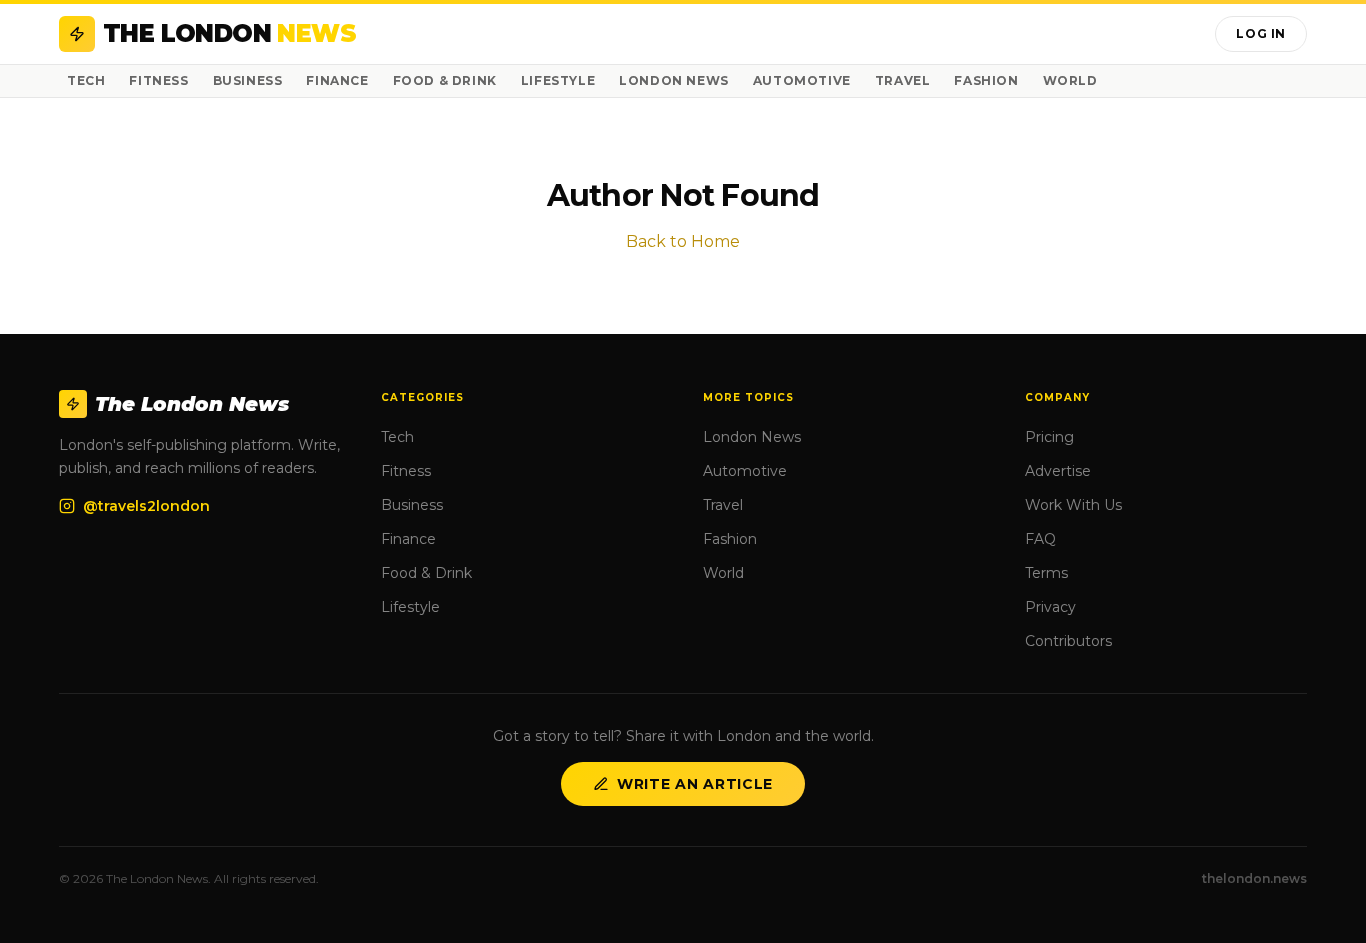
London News (674, 80)
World (1070, 80)
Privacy (1050, 607)
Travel (903, 80)
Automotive (802, 80)
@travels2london (146, 506)
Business (248, 80)
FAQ (1040, 539)
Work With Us (1073, 505)
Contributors (1068, 641)
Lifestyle (558, 80)
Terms (1046, 573)
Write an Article (695, 784)
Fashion (986, 80)
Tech (86, 80)
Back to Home (683, 241)
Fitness (158, 80)
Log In (1261, 33)
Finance (337, 80)
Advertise (1058, 471)
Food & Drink (445, 80)
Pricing (1049, 437)
